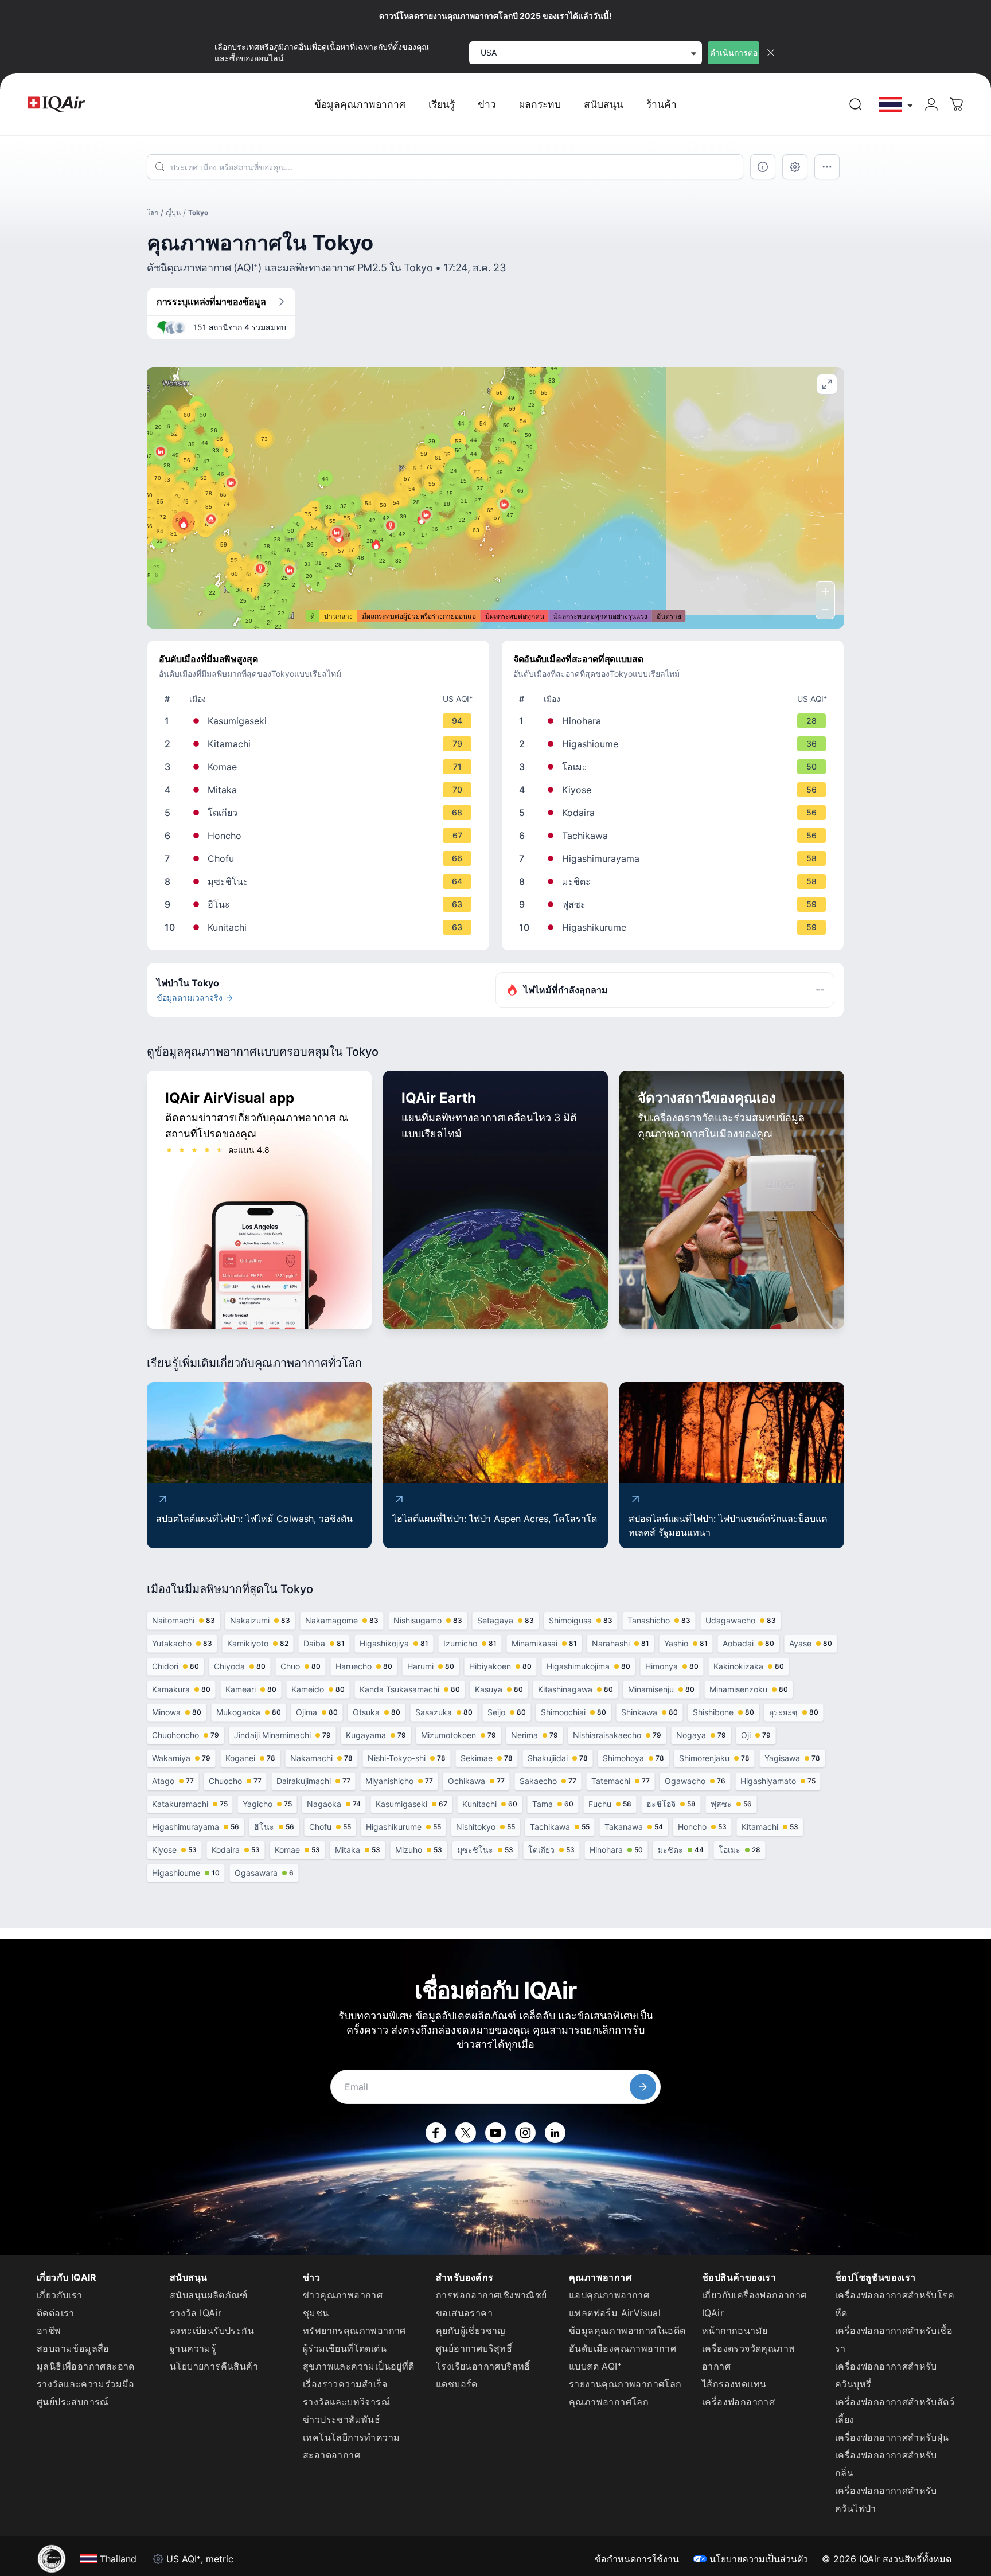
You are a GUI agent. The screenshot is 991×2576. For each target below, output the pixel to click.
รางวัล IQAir (196, 2313)
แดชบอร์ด (457, 2384)
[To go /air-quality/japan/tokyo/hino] (321, 904)
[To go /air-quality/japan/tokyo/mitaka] (321, 790)
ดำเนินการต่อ (734, 52)
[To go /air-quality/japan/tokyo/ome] (675, 767)
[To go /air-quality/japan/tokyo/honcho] (321, 836)
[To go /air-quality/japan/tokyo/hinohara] (675, 721)
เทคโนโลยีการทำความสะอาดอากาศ (351, 2446)
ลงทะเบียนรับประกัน (212, 2331)
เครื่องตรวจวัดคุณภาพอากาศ (748, 2357)
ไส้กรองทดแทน (734, 2384)
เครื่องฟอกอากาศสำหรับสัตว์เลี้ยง (895, 2411)
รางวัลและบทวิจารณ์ (346, 2402)
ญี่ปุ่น (173, 212)
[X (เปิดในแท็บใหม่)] (466, 2133)
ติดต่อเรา (56, 2313)
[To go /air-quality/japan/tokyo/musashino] (321, 881)
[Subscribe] (643, 2087)
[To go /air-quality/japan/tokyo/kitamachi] (321, 744)
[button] (184, 522)
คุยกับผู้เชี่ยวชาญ (471, 2331)
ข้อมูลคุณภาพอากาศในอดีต (627, 2331)
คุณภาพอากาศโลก (609, 2402)
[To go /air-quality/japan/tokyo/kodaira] (675, 813)
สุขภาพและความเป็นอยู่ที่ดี (359, 2366)
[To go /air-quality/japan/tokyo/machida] (675, 881)
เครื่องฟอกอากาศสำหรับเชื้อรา (894, 2339)
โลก (153, 212)
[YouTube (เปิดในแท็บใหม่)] (495, 2133)
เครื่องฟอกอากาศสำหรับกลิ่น (886, 2464)
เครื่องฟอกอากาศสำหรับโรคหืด (895, 2304)
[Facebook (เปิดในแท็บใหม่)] (436, 2133)
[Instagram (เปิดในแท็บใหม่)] (525, 2133)
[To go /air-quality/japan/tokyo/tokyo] (321, 813)
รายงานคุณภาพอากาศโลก (625, 2384)
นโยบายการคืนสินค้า (214, 2366)
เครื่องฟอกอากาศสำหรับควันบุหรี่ (886, 2375)
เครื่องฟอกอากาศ (738, 2402)
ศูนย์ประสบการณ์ (73, 2402)
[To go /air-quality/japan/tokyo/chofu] (321, 858)
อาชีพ (49, 2331)
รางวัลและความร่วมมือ (86, 2384)
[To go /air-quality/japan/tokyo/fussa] (675, 904)
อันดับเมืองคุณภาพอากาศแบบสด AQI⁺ (623, 2357)
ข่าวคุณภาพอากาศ (343, 2295)
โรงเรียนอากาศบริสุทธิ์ (483, 2366)
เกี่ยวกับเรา (60, 2295)
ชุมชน (316, 2313)
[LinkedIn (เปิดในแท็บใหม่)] (555, 2133)
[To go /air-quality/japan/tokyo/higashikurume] (675, 927)
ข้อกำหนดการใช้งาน (637, 2559)
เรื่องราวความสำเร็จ (345, 2384)
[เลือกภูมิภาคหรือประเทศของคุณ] (896, 105)
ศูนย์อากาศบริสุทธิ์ (474, 2348)
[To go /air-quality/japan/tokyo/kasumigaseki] (321, 721)
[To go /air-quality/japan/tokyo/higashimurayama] (675, 858)
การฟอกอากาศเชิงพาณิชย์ (491, 2295)
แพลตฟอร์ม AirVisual (615, 2313)
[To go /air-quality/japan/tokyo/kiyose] (675, 790)
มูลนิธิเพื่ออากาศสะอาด (86, 2366)
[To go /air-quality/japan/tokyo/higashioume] (675, 744)
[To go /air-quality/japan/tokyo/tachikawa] (675, 836)
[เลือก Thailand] (896, 105)
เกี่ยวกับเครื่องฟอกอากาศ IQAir (754, 2304)
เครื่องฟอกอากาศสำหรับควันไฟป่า (886, 2499)
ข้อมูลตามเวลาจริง (190, 998)
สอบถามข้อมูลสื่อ (73, 2348)
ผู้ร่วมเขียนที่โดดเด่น (345, 2348)
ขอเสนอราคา (464, 2313)
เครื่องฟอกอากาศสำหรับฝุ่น (892, 2437)
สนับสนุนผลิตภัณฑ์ (209, 2295)
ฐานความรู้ (193, 2348)
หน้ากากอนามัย (735, 2331)
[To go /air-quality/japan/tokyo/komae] (321, 767)
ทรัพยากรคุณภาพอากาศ (354, 2331)
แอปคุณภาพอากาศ (609, 2295)
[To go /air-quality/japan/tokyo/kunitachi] (321, 927)
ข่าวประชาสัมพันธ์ (342, 2419)
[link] (856, 104)
